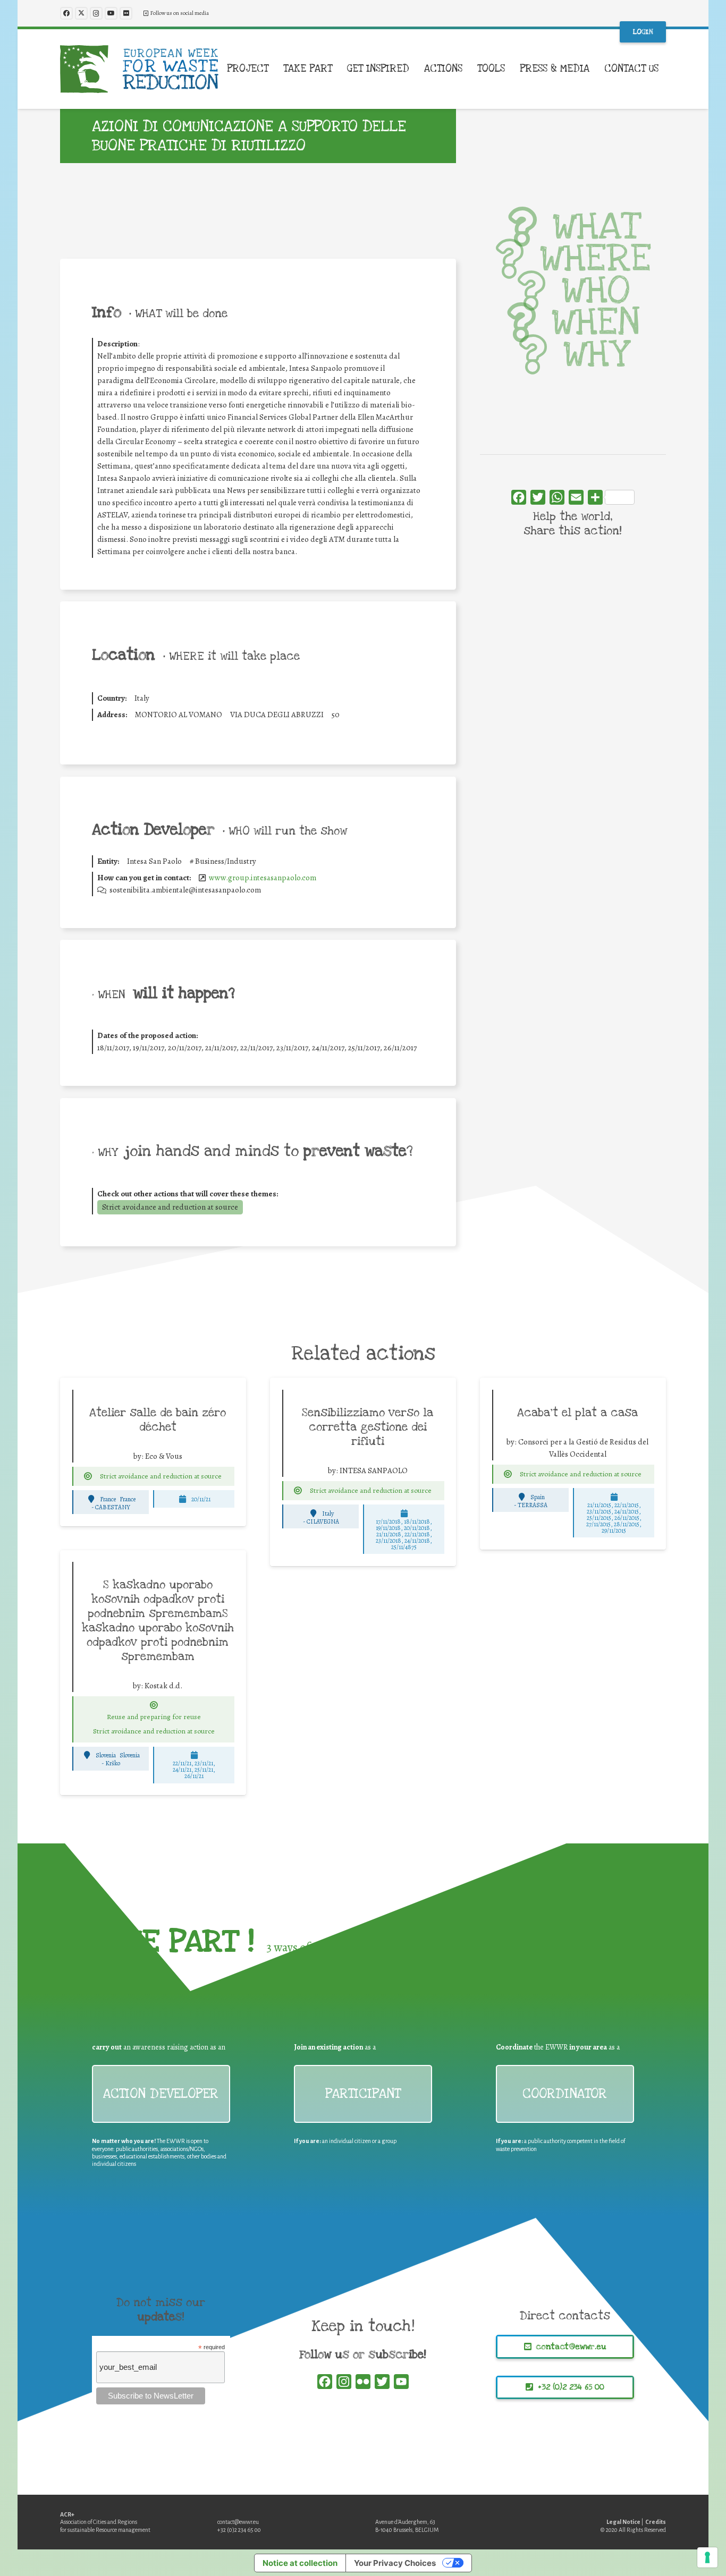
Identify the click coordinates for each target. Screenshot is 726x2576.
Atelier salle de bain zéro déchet (158, 1420)
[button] (275, 69)
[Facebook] (66, 13)
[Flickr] (126, 13)
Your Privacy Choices (395, 2563)
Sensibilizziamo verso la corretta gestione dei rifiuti (368, 1427)
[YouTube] (111, 13)
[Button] (88, 1476)
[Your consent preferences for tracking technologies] (707, 2557)
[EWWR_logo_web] (139, 69)
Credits (656, 2522)
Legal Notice (623, 2522)
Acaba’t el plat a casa (577, 1413)
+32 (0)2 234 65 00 (239, 2530)
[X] (81, 13)
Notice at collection (300, 2563)
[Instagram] (96, 13)
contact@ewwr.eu (238, 2522)
